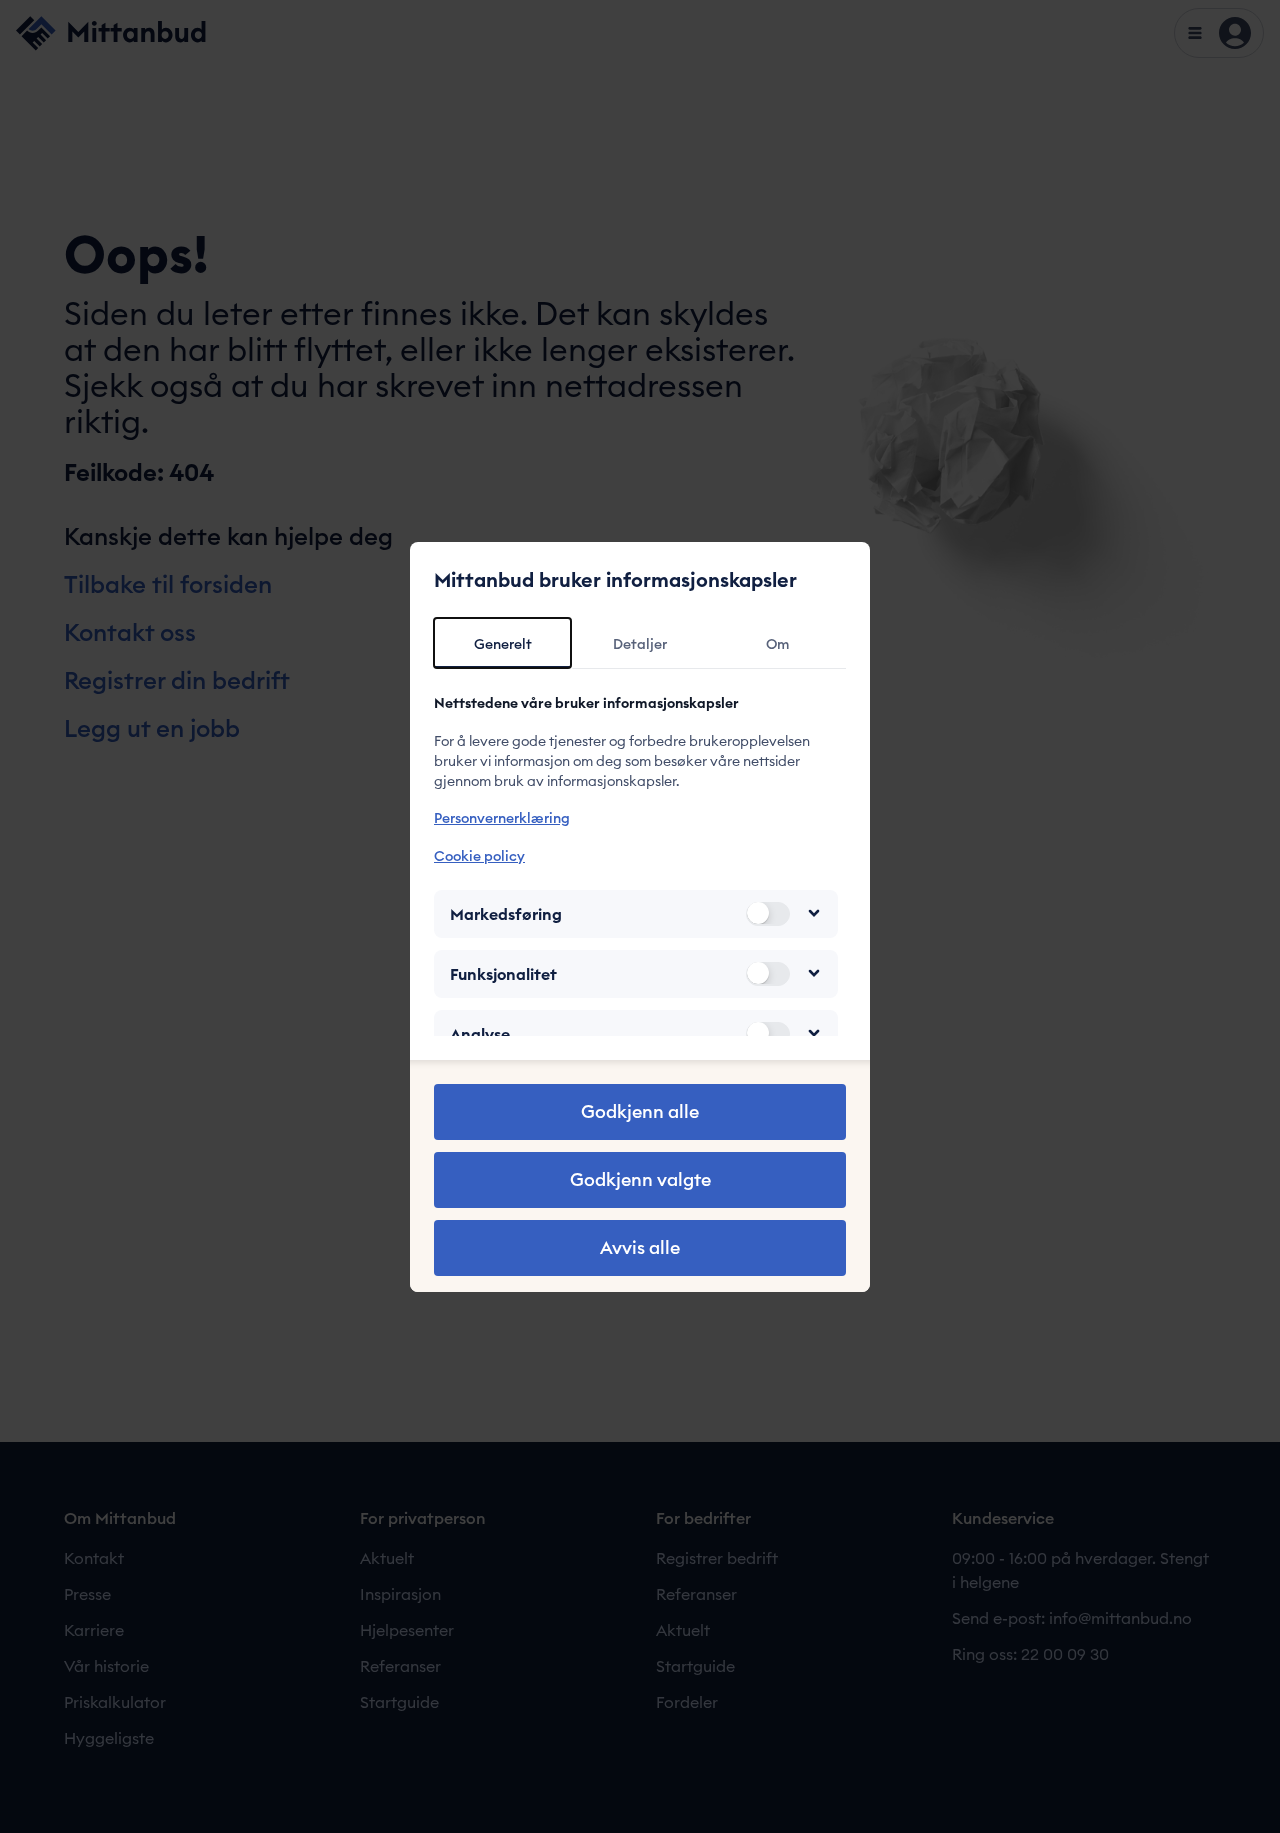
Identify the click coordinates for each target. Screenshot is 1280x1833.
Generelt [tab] (503, 644)
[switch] (768, 913)
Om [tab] (777, 644)
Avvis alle (640, 1247)
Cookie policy (479, 855)
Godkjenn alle (640, 1111)
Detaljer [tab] (640, 644)
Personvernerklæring (502, 818)
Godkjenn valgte (640, 1179)
